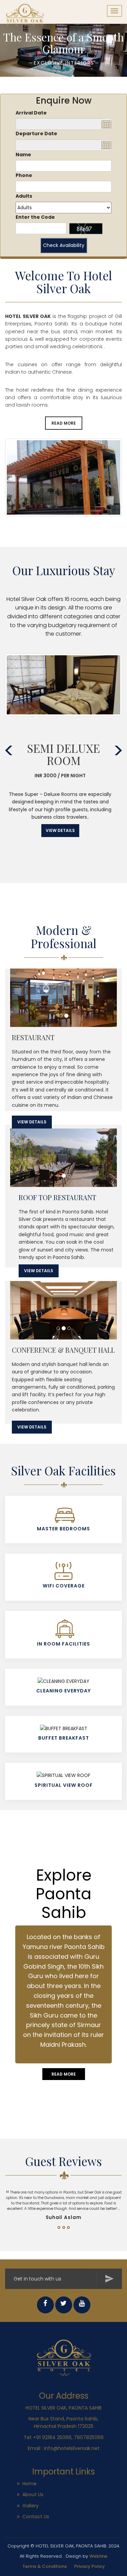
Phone (24, 175)
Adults (24, 196)
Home (29, 2484)
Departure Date (36, 134)
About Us (33, 2494)
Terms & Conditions (45, 2566)
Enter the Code (35, 217)
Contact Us (36, 2517)
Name (23, 155)
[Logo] (31, 8)
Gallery (30, 2506)
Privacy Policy (90, 2566)
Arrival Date (31, 113)
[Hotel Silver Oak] (64, 2357)
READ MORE (64, 423)
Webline (98, 2556)
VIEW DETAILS (60, 830)
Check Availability (64, 245)
